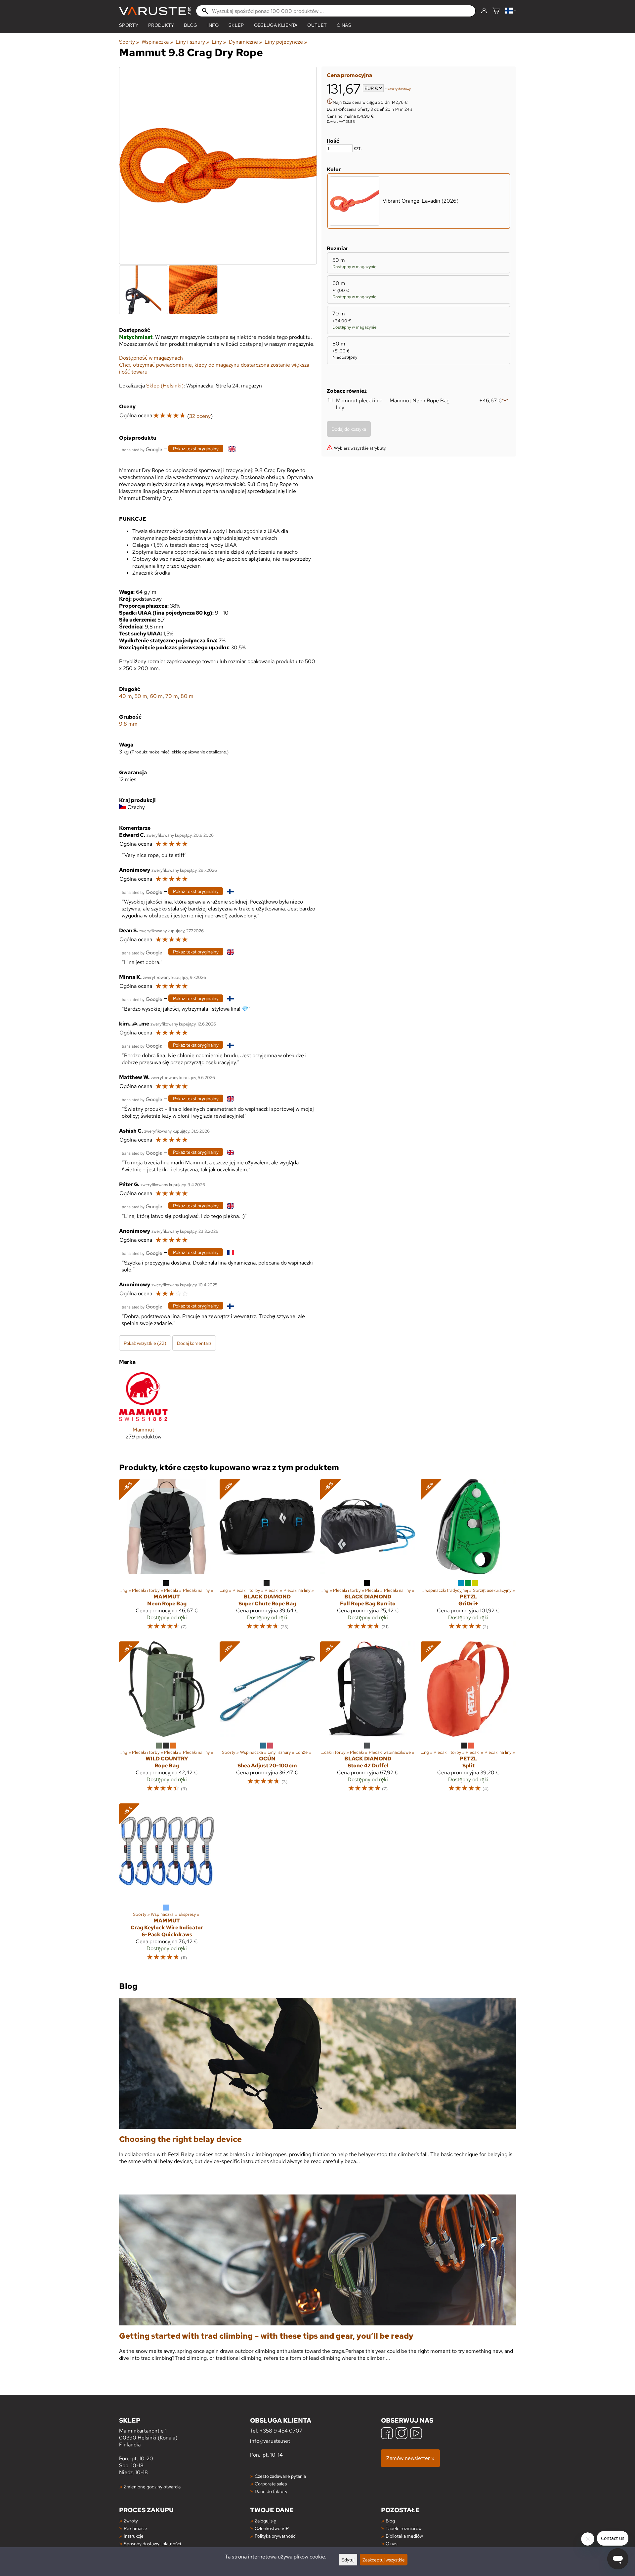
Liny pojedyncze (286, 42)
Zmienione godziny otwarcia (152, 2487)
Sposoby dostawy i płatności (152, 2543)
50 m (141, 696)
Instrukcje (134, 2536)
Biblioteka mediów (404, 2536)
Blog (390, 2521)
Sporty (129, 25)
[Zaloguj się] (484, 11)
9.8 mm (128, 724)
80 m (187, 696)
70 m (172, 696)
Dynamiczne (246, 42)
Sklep (236, 25)
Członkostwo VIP (272, 2528)
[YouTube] (416, 2434)
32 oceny (200, 416)
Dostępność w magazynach (151, 358)
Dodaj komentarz (194, 1343)
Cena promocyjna (349, 75)
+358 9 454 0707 (281, 2431)
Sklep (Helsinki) (165, 386)
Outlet (317, 25)
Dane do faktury (271, 2491)
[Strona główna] (155, 11)
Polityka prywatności (275, 2536)
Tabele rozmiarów (404, 2528)
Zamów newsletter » (410, 2458)
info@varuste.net (270, 2441)
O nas (344, 25)
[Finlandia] (510, 11)
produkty (161, 25)
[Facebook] (387, 2434)
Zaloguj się (265, 2521)
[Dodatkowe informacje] (330, 102)
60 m (156, 696)
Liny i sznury (192, 42)
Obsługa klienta (276, 25)
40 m (126, 696)
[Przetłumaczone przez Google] (142, 449)
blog (190, 25)
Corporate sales (271, 2484)
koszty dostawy (399, 89)
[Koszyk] (496, 11)
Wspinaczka (157, 42)
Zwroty (131, 2521)
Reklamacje (135, 2528)
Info (213, 25)
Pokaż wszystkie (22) (145, 1343)
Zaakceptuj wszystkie (384, 2560)
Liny (219, 42)
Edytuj (348, 2560)
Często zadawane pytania (280, 2476)
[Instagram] (402, 2434)
